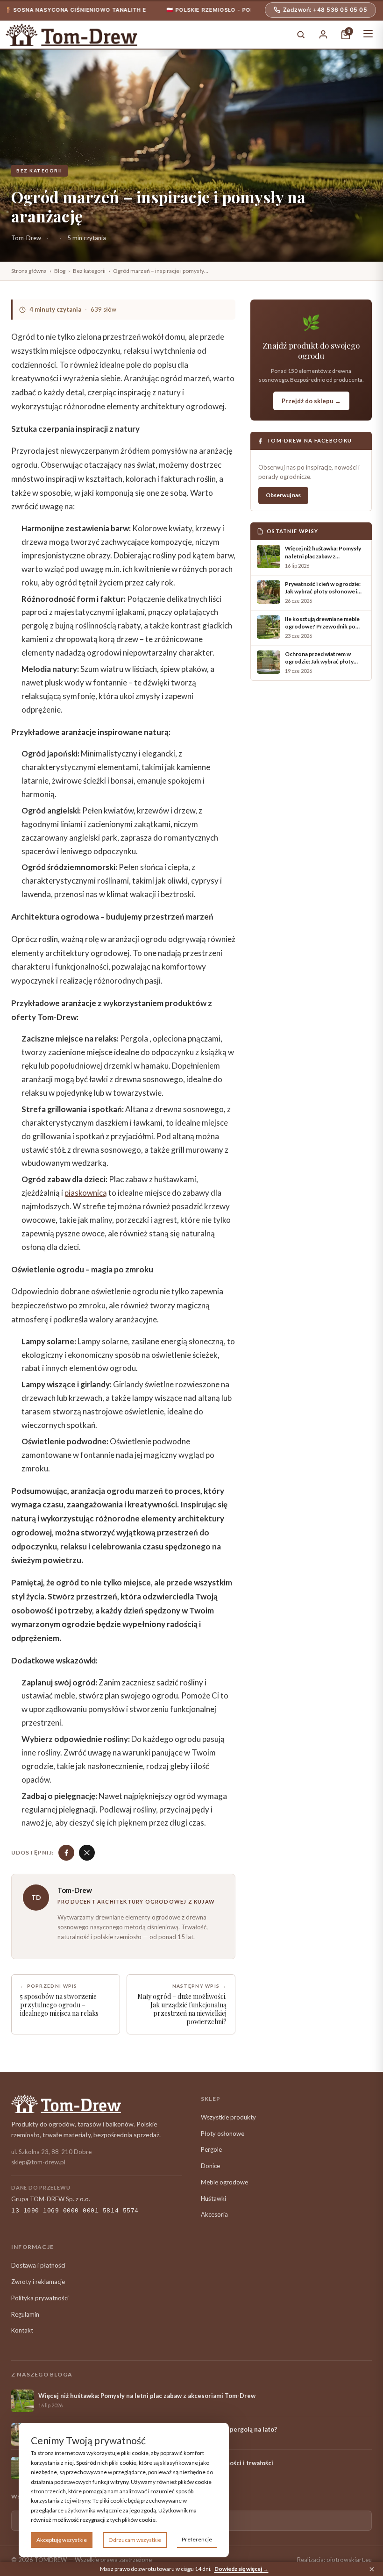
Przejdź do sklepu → (311, 401)
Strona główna (29, 271)
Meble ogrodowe (224, 2182)
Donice (210, 2166)
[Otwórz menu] (368, 35)
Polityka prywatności (40, 2298)
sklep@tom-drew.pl (38, 2162)
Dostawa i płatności (38, 2265)
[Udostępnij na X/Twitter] (87, 1853)
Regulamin (25, 2314)
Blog (60, 271)
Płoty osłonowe (223, 2134)
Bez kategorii (39, 171)
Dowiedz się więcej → (241, 2569)
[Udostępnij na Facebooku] (66, 1853)
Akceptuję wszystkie (62, 2540)
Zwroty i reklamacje (38, 2282)
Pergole (211, 2149)
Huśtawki (213, 2198)
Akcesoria (214, 2214)
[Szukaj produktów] (301, 35)
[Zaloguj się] (323, 35)
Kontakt (22, 2330)
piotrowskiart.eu (349, 2560)
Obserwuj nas (283, 495)
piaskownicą (86, 1193)
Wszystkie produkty (228, 2117)
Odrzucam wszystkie (135, 2540)
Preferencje (197, 2539)
